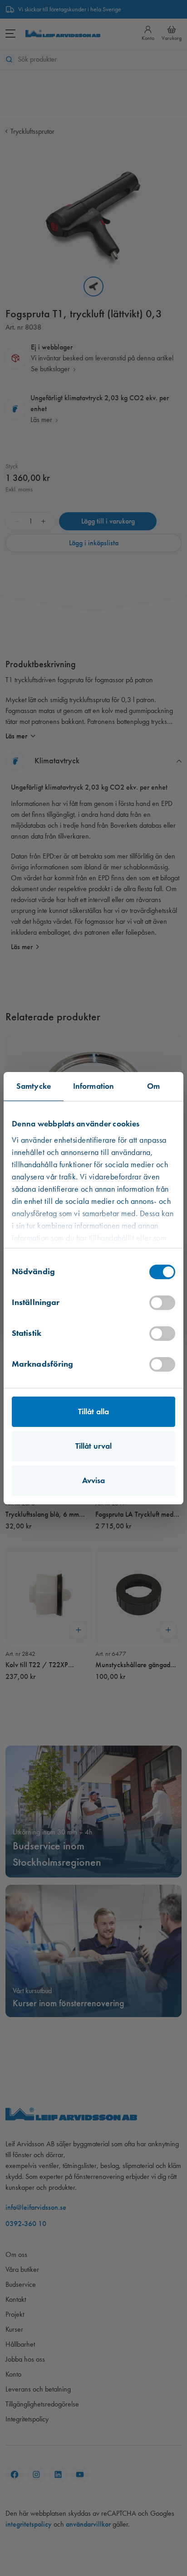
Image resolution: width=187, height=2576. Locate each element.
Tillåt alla (93, 1412)
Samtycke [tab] (34, 1086)
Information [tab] (93, 1086)
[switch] (162, 1303)
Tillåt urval (93, 1446)
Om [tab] (153, 1086)
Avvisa (94, 1480)
